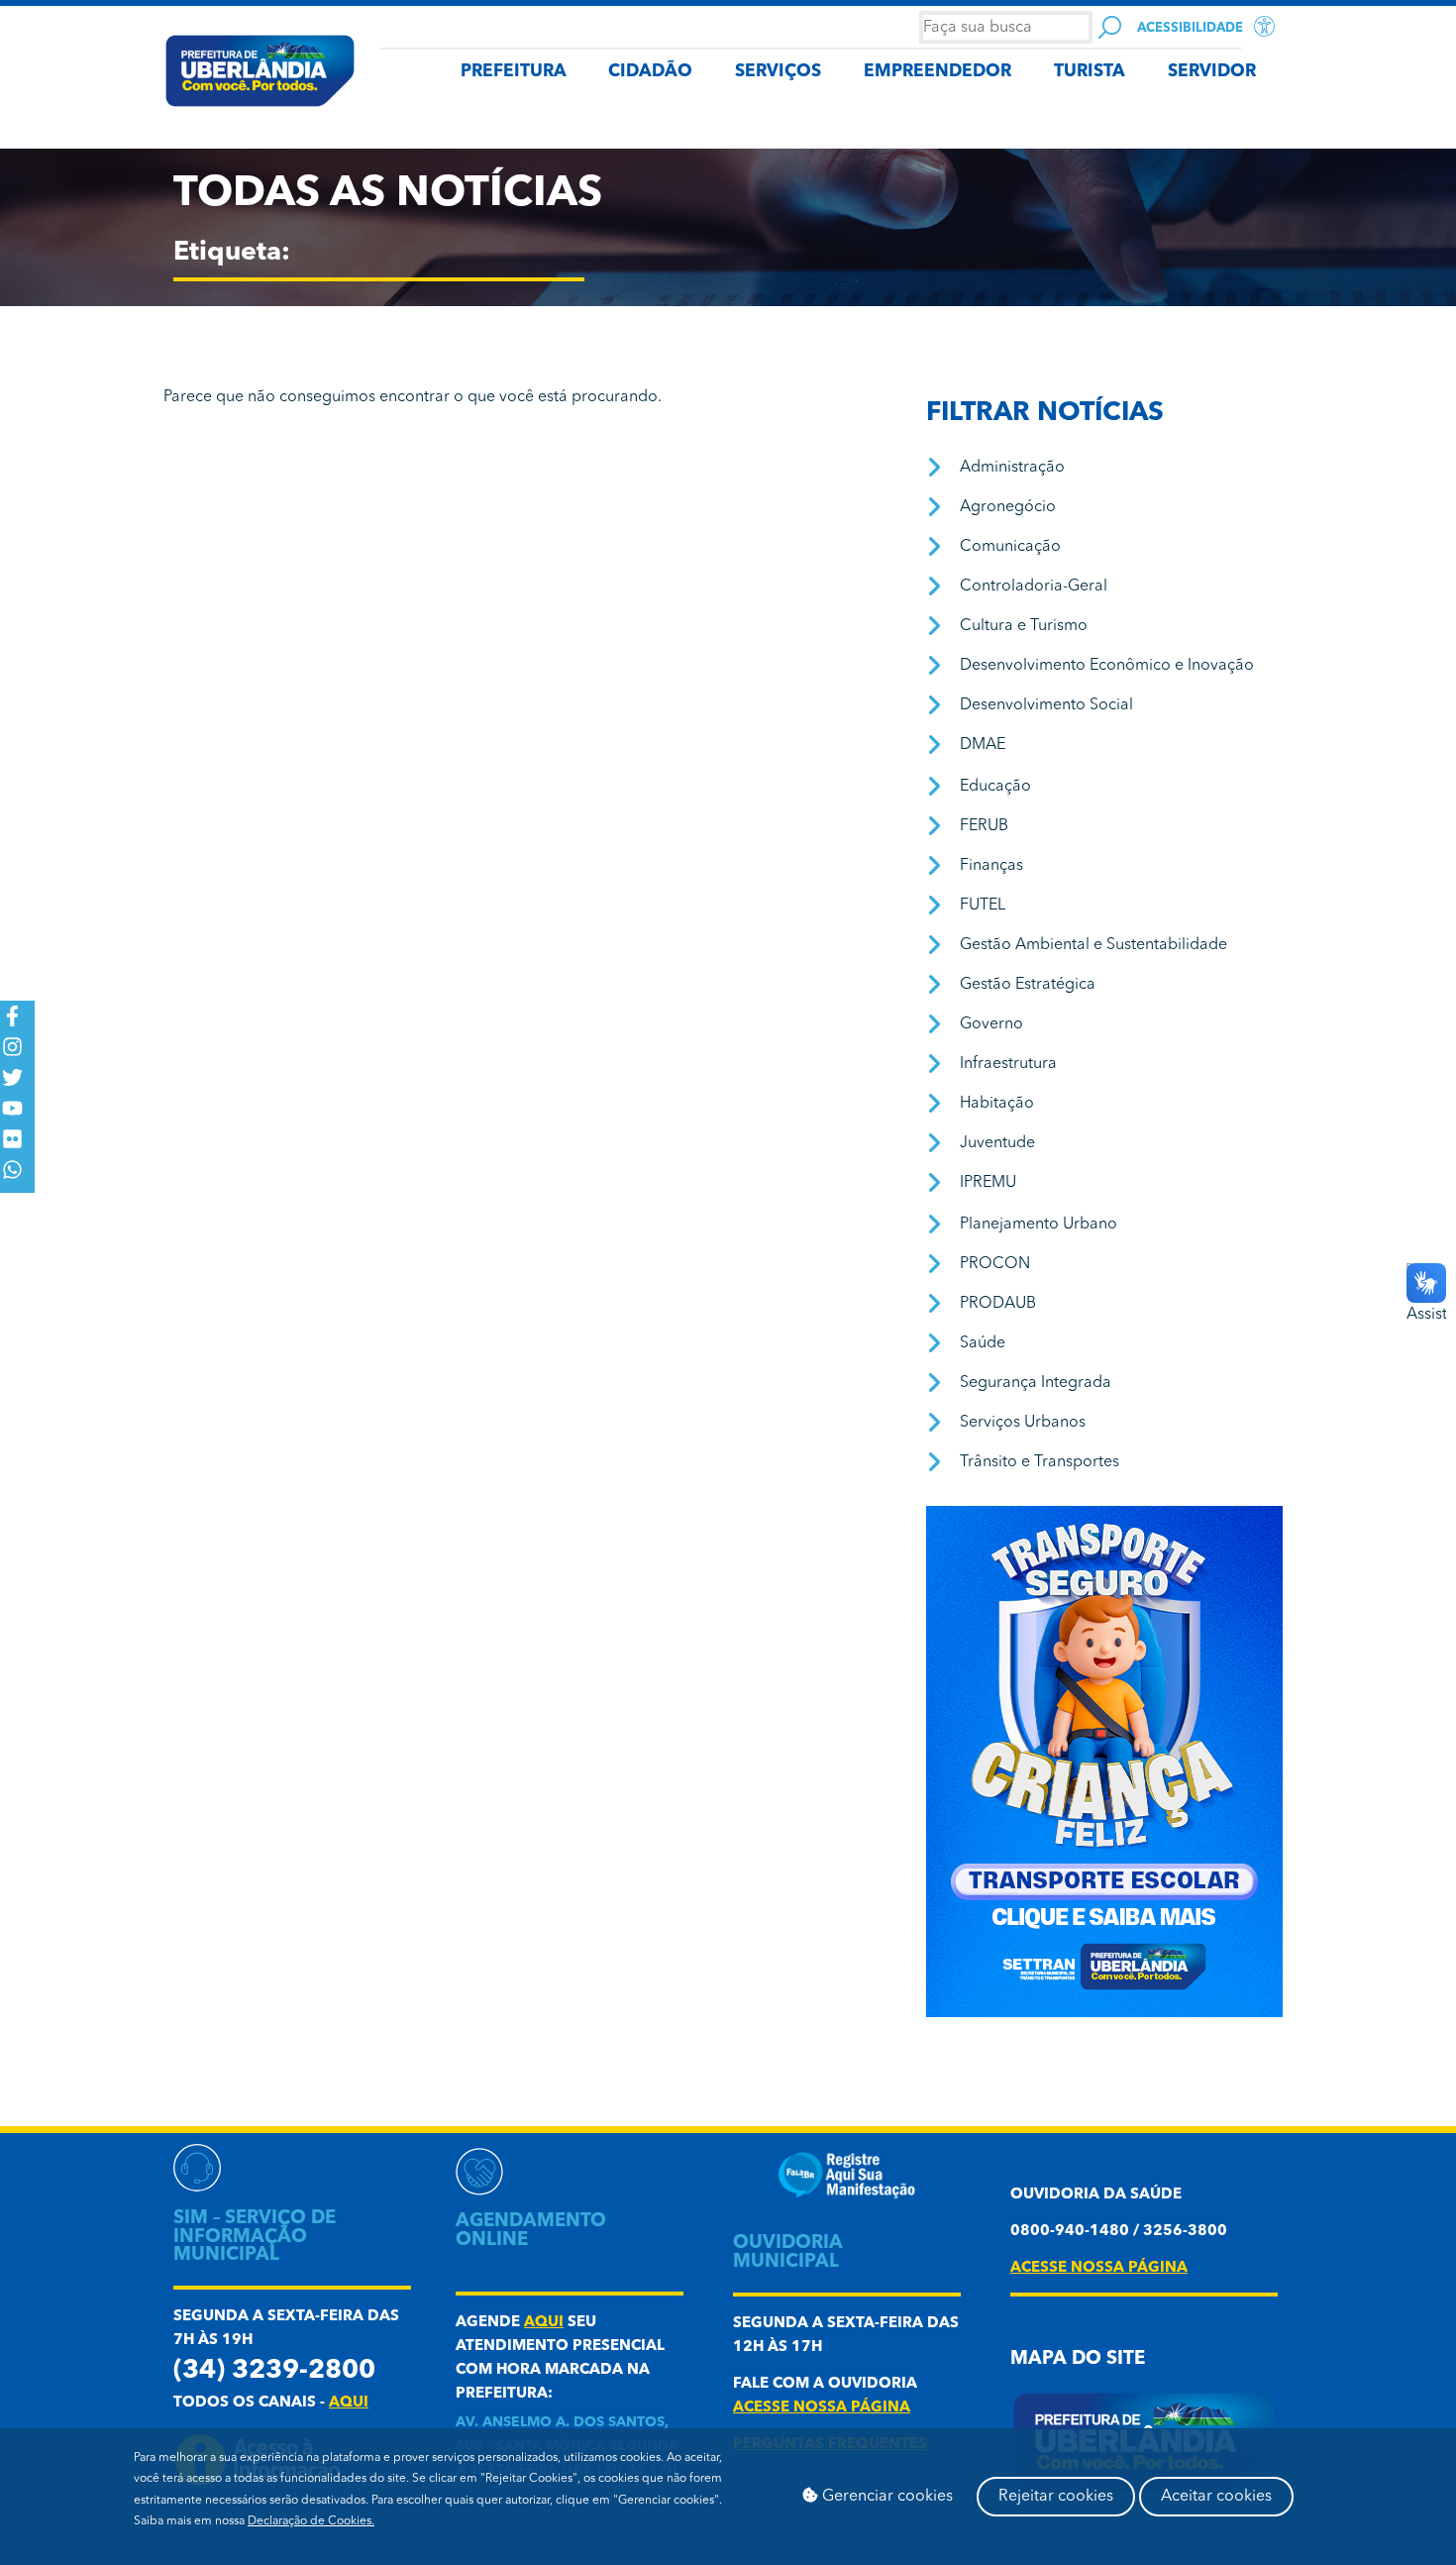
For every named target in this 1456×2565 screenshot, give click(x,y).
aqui (349, 2403)
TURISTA (1090, 72)
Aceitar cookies (1216, 2497)
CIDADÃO (650, 72)
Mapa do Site (1078, 2359)
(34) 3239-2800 (274, 2371)
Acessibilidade (1190, 28)
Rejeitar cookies (1056, 2497)
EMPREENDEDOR (937, 72)
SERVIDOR (1212, 72)
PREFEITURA (514, 72)
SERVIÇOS (778, 72)
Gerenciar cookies (885, 2497)
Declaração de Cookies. (311, 2521)
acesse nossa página (822, 2408)
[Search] (1110, 27)
